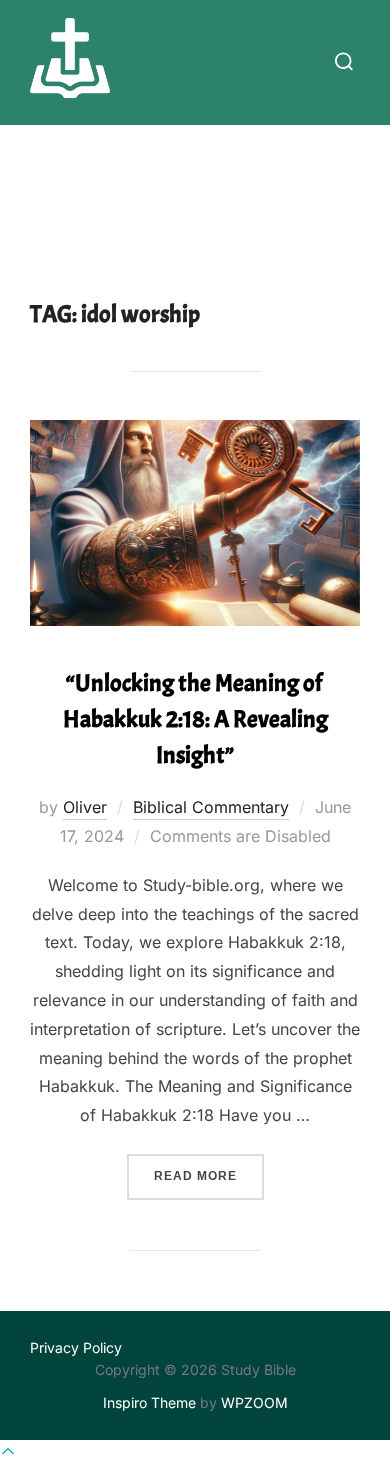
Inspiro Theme (149, 1402)
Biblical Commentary (211, 807)
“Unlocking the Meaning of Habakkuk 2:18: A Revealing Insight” (195, 719)
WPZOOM (254, 1402)
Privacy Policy (76, 1347)
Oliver (85, 807)
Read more (209, 1175)
